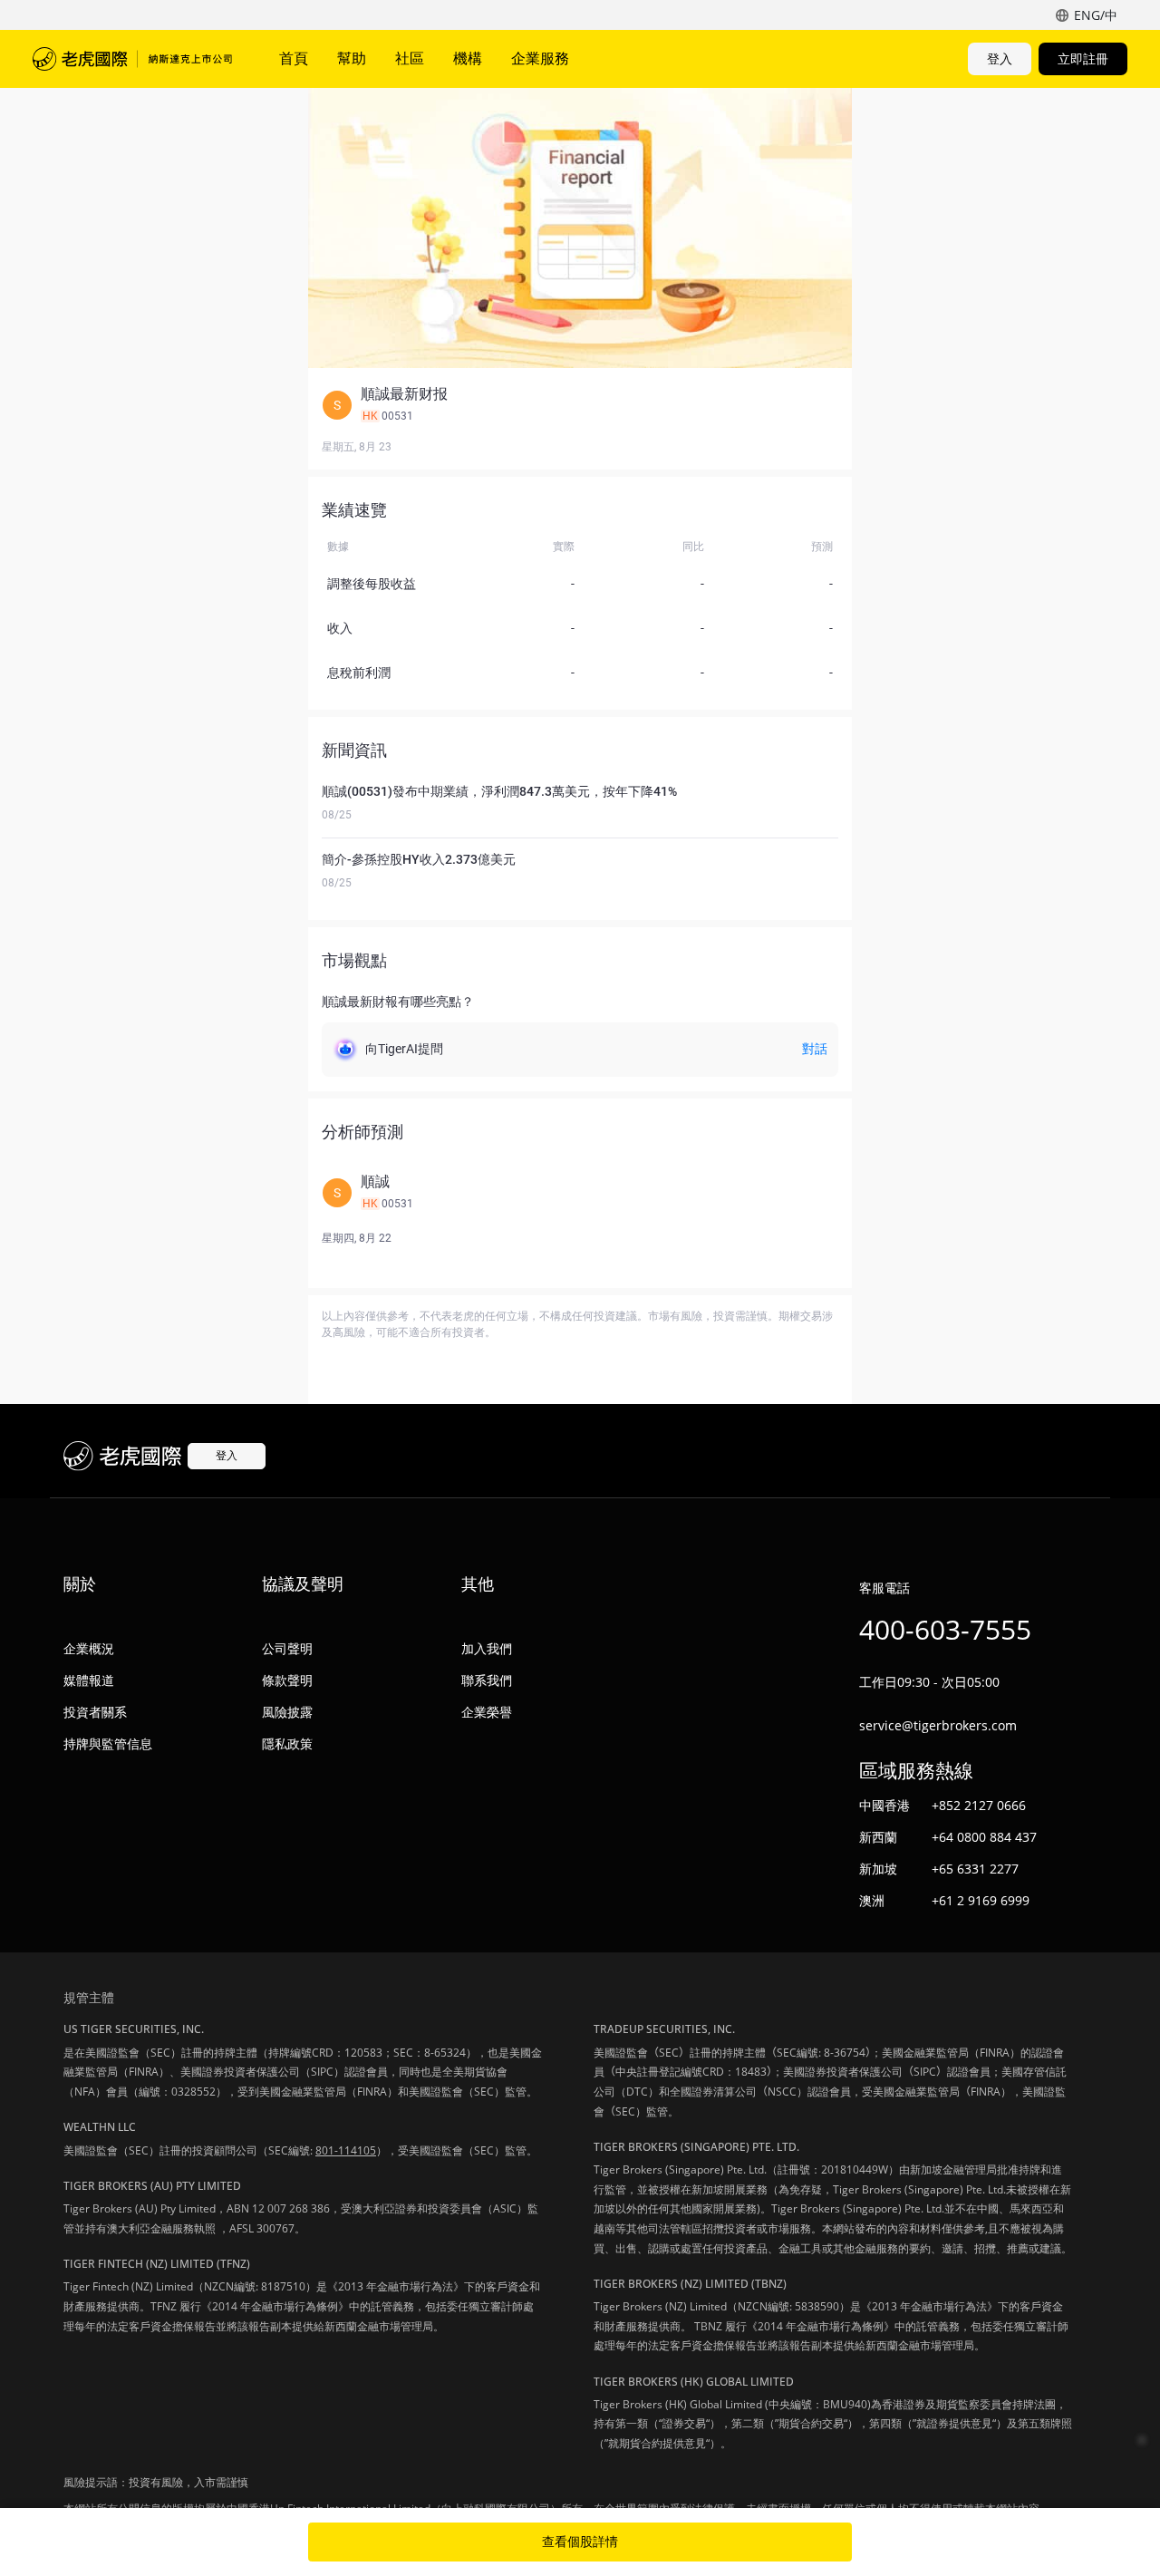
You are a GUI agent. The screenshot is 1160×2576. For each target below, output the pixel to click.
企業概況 (89, 1648)
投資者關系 (95, 1712)
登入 (1000, 58)
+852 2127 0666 (979, 1805)
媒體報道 (89, 1680)
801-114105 (346, 2150)
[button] (580, 405)
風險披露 (287, 1712)
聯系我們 (487, 1680)
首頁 (294, 58)
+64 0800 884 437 (984, 1837)
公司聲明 (287, 1648)
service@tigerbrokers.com (938, 1725)
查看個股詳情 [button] (580, 2542)
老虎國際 (132, 59)
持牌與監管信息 (108, 1743)
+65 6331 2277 (975, 1869)
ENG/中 (1096, 15)
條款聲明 (287, 1680)
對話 (815, 1049)
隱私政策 (287, 1743)
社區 (410, 58)
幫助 (352, 58)
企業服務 (540, 58)
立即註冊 (1083, 58)
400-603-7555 (945, 1629)
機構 (468, 58)
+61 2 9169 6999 (981, 1900)
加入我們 (487, 1648)
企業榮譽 (487, 1712)
